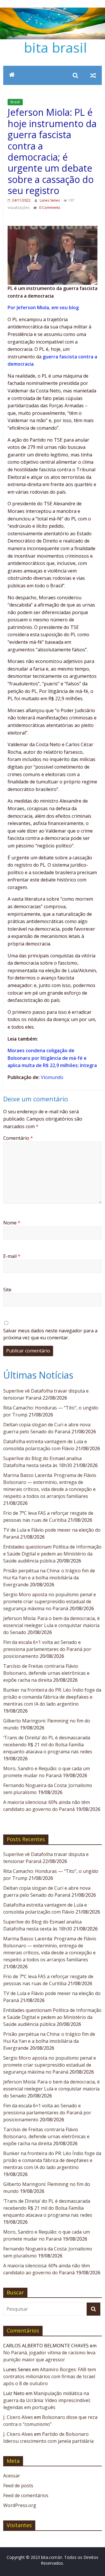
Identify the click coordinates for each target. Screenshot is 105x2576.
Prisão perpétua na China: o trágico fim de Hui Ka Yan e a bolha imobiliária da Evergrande (49, 1578)
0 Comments (49, 208)
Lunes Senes (50, 200)
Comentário (18, 1138)
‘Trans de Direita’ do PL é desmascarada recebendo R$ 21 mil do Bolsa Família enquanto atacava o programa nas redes (48, 1745)
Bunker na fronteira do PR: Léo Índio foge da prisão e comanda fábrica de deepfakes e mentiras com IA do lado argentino (52, 1697)
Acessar (12, 2476)
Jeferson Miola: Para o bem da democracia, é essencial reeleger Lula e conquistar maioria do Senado (51, 1625)
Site (7, 1290)
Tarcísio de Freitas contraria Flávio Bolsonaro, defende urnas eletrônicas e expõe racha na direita (46, 1673)
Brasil (15, 102)
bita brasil (55, 47)
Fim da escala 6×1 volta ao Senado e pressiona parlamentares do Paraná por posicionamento (47, 1649)
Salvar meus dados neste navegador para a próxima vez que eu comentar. (50, 1334)
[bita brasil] (52, 11)
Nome (12, 1223)
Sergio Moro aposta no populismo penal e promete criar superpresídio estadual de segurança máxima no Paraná (50, 1601)
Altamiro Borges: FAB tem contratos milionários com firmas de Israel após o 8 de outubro (50, 2376)
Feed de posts (18, 2486)
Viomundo (52, 1077)
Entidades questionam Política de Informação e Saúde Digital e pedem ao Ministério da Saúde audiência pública (52, 1554)
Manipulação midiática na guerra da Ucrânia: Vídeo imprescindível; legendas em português (47, 2400)
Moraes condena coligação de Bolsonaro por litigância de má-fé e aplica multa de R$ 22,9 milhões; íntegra (52, 1058)
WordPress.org (20, 2505)
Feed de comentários (26, 2495)
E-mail (12, 1256)
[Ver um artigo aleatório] (93, 75)
